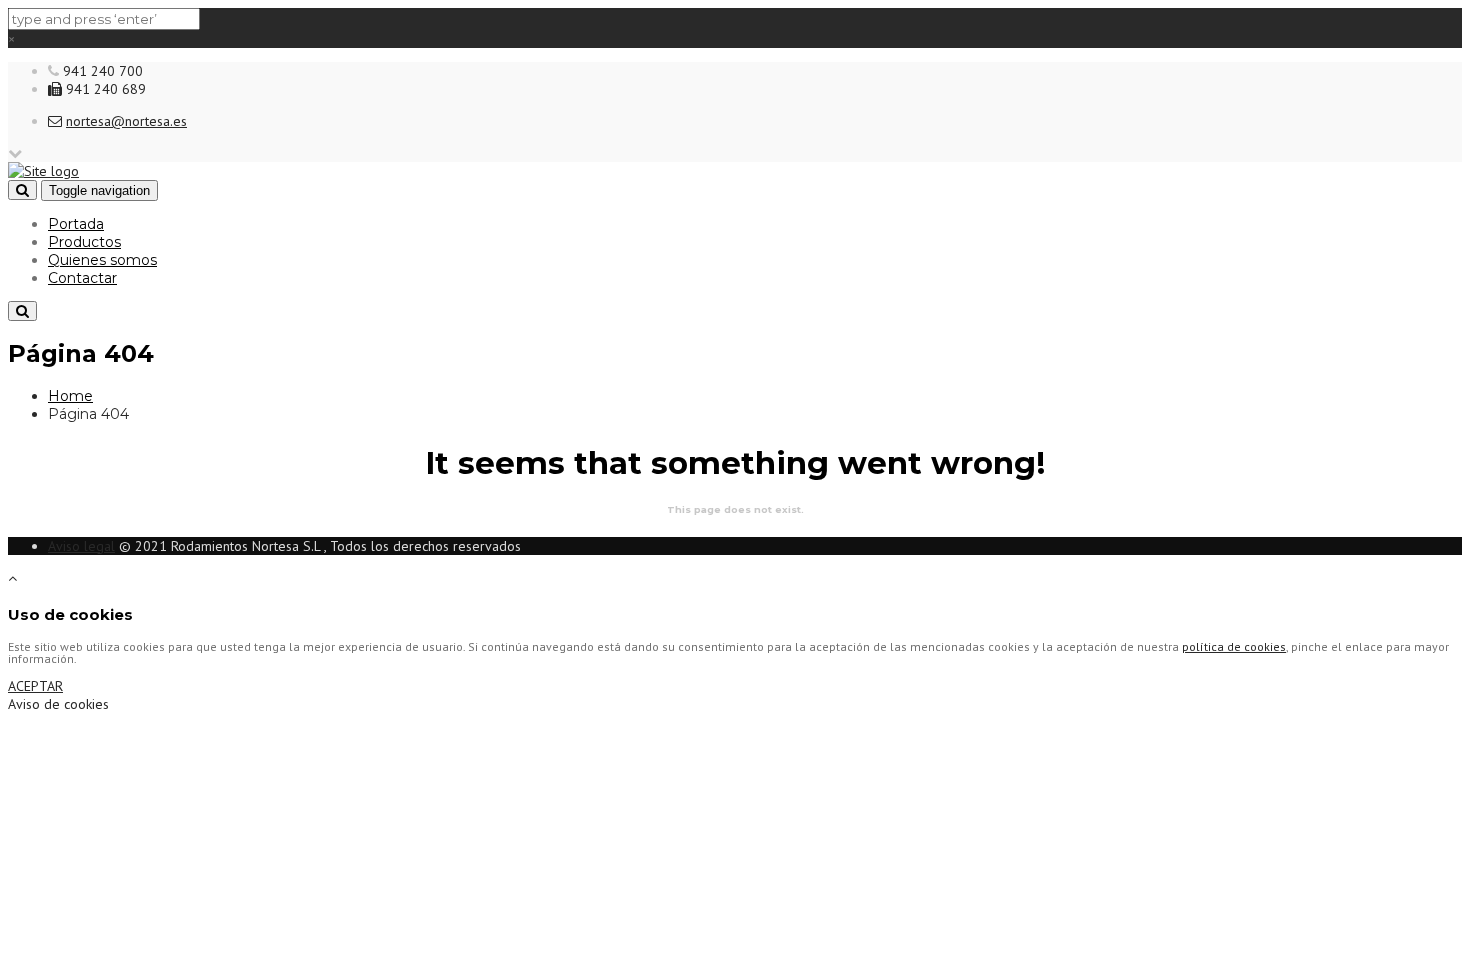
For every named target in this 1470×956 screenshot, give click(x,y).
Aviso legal (81, 546)
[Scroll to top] (12, 578)
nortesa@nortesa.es (126, 121)
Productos (84, 242)
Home (70, 396)
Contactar (82, 278)
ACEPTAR (35, 686)
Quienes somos (102, 260)
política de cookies (1234, 646)
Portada (76, 224)
